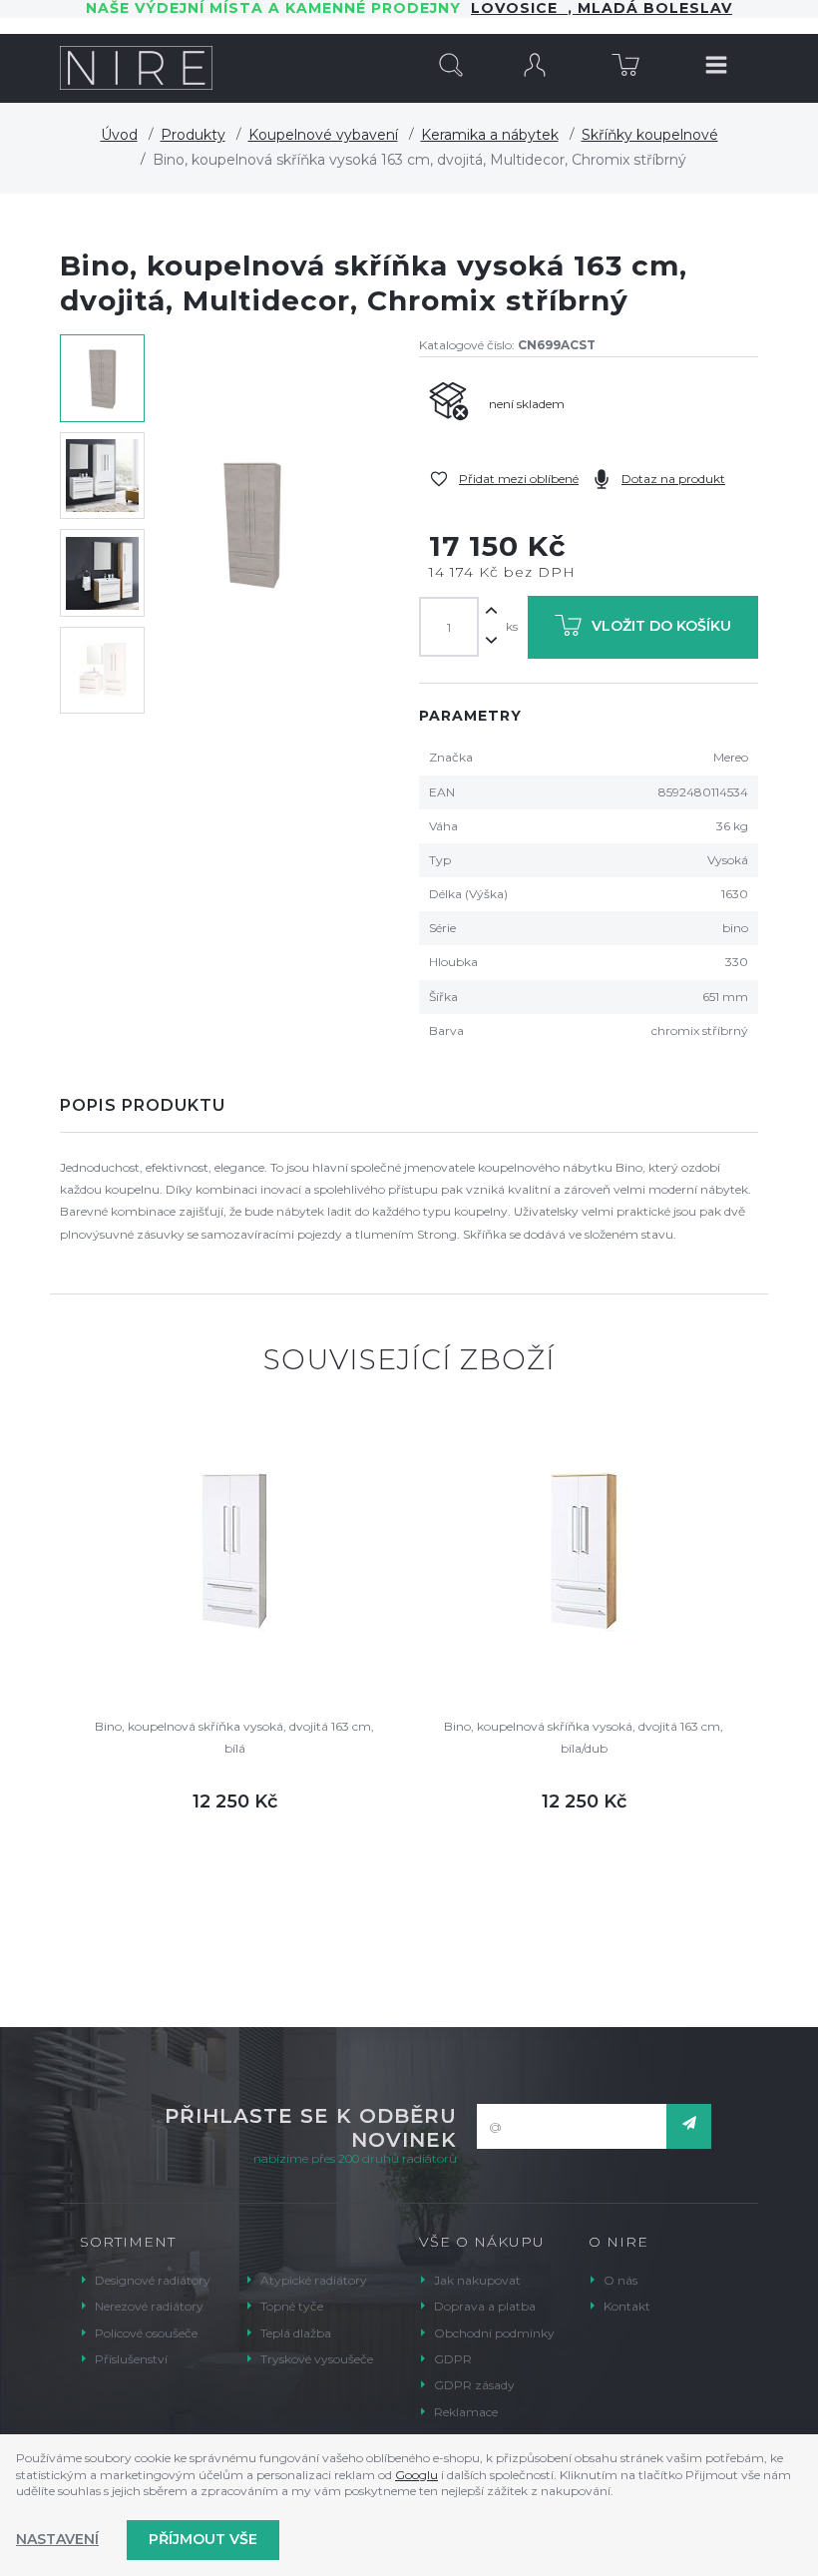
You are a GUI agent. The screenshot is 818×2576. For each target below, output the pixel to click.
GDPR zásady (474, 2385)
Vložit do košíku (661, 626)
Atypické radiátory (314, 2280)
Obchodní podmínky (494, 2333)
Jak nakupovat (477, 2280)
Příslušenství (131, 2359)
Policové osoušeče (146, 2333)
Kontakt (627, 2306)
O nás (620, 2280)
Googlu (416, 2475)
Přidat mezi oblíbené (519, 479)
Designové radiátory (153, 2280)
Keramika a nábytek (490, 135)
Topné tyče (292, 2306)
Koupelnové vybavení (323, 135)
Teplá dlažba (296, 2333)
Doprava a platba (485, 2306)
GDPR (453, 2359)
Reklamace (466, 2412)
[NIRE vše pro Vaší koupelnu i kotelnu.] (136, 68)
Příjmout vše (203, 2539)
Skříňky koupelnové (650, 135)
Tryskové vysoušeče (317, 2359)
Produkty (193, 135)
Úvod (119, 135)
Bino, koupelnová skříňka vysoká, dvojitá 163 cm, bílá (234, 1737)
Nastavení (57, 2539)
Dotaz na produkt (673, 479)
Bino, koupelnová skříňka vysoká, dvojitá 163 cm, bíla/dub (584, 1737)
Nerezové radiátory (149, 2306)
